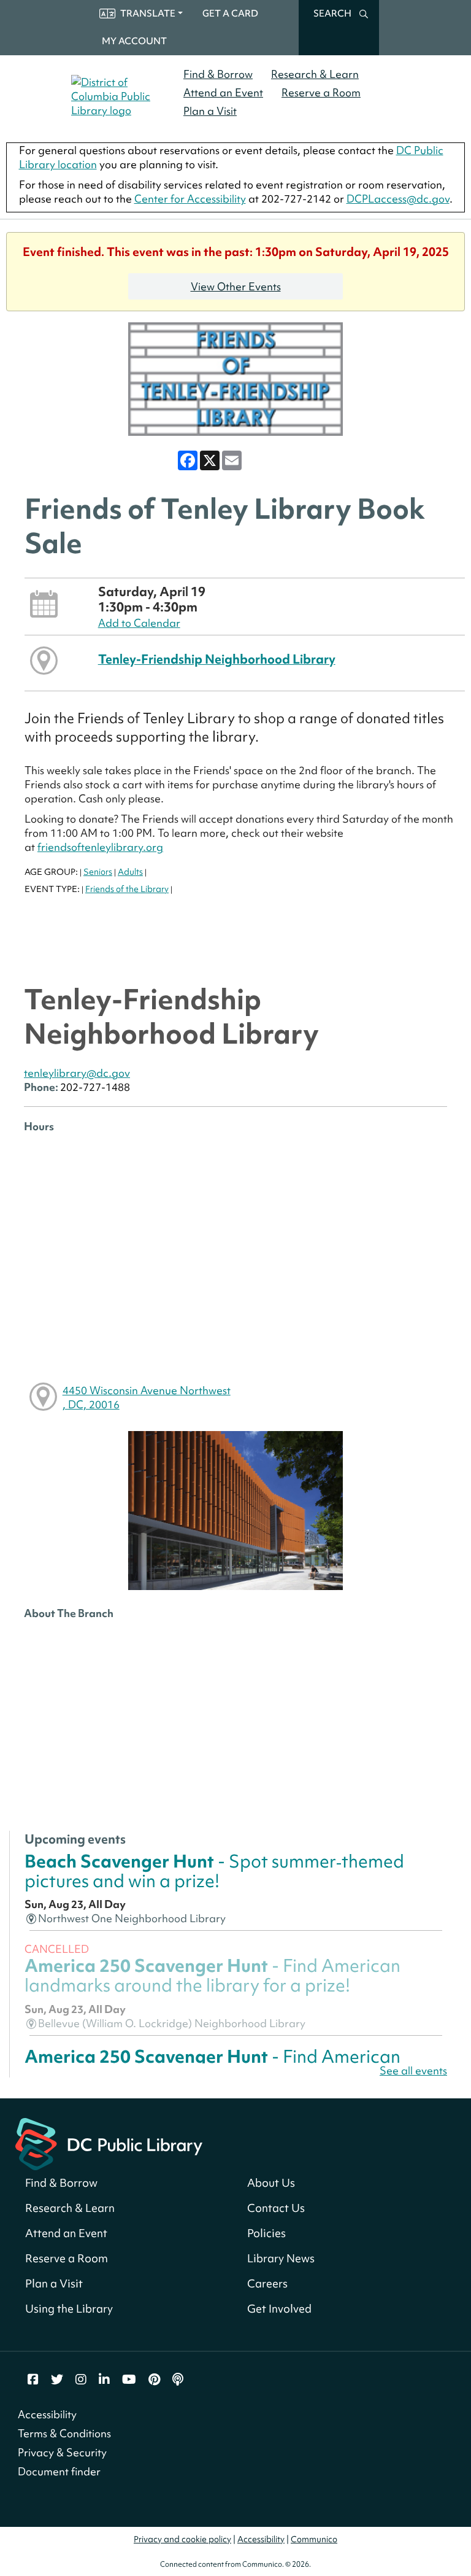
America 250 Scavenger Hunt (213, 1975)
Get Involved (279, 2309)
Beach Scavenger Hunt (214, 1871)
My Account (134, 41)
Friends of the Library (127, 889)
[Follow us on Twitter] (57, 2380)
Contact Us (276, 2208)
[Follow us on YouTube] (129, 2380)
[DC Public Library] (109, 2142)
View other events (236, 286)
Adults (130, 872)
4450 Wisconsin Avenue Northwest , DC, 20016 (147, 1397)
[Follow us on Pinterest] (154, 2380)
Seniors (98, 872)
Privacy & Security (62, 2452)
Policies (266, 2233)
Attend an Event (223, 92)
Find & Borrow (218, 74)
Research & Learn (315, 74)
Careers (267, 2283)
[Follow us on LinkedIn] (104, 2380)
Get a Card (230, 14)
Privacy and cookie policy (182, 2539)
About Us (271, 2183)
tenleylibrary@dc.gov (77, 1073)
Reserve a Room (321, 92)
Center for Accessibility (190, 199)
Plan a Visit (210, 111)
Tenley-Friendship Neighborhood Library (217, 659)
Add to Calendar (139, 623)
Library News (281, 2258)
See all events (413, 2070)
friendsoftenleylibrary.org (100, 847)
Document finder (59, 2471)
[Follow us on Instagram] (81, 2380)
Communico (314, 2539)
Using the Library (69, 2309)
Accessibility (47, 2414)
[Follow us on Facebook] (33, 2380)
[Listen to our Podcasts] (178, 2380)
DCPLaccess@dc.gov (398, 199)
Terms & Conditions (64, 2433)
